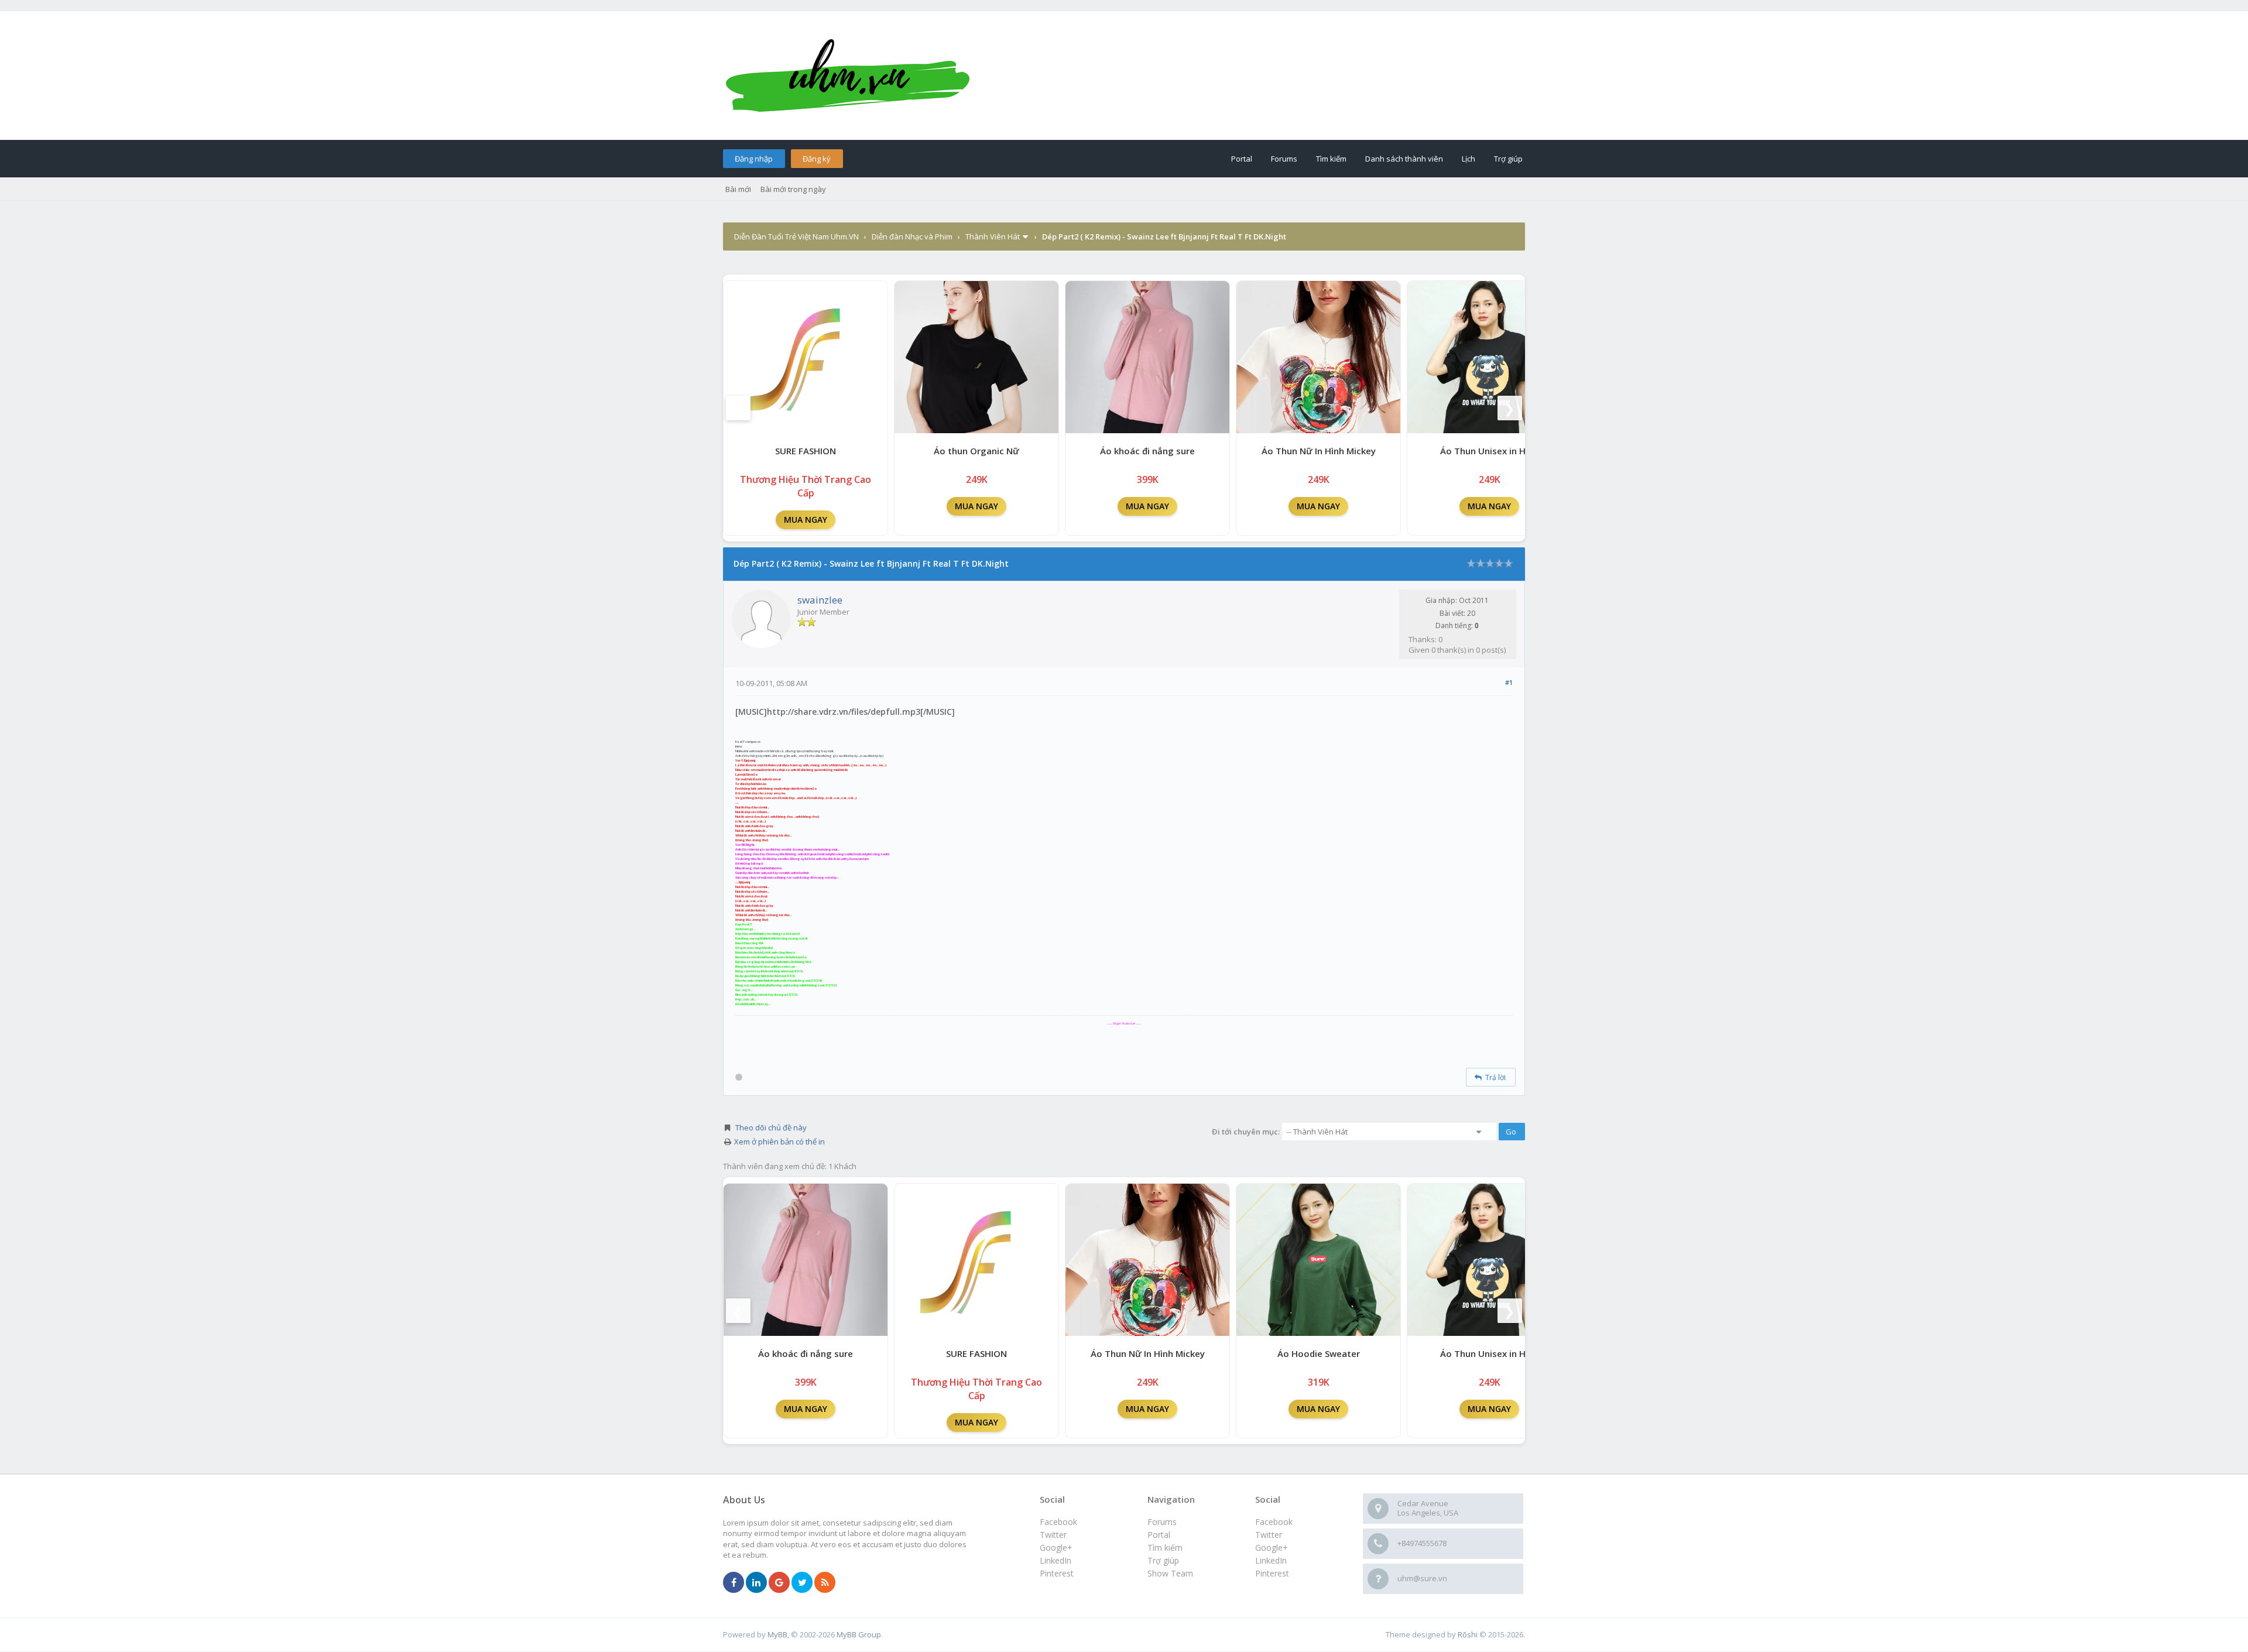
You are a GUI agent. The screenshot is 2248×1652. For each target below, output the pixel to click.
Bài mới (738, 189)
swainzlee (820, 600)
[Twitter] (802, 1583)
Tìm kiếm (1331, 159)
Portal (1242, 159)
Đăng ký (817, 159)
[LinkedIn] (756, 1583)
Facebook (1274, 1522)
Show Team (1170, 1573)
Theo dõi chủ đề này (771, 1127)
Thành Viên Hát (993, 237)
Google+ (1272, 1548)
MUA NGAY (806, 520)
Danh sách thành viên (1404, 159)
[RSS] (825, 1583)
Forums (1284, 159)
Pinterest (1272, 1573)
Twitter (1269, 1535)
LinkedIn (1271, 1560)
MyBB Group (859, 1634)
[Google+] (779, 1583)
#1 (1509, 682)
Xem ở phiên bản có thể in (779, 1142)
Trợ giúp (1508, 159)
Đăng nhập (754, 159)
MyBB (777, 1634)
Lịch (1469, 159)
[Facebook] (734, 1583)
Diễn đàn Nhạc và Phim (912, 237)
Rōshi (1468, 1634)
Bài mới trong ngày (793, 189)
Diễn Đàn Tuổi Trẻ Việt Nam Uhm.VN (796, 237)
